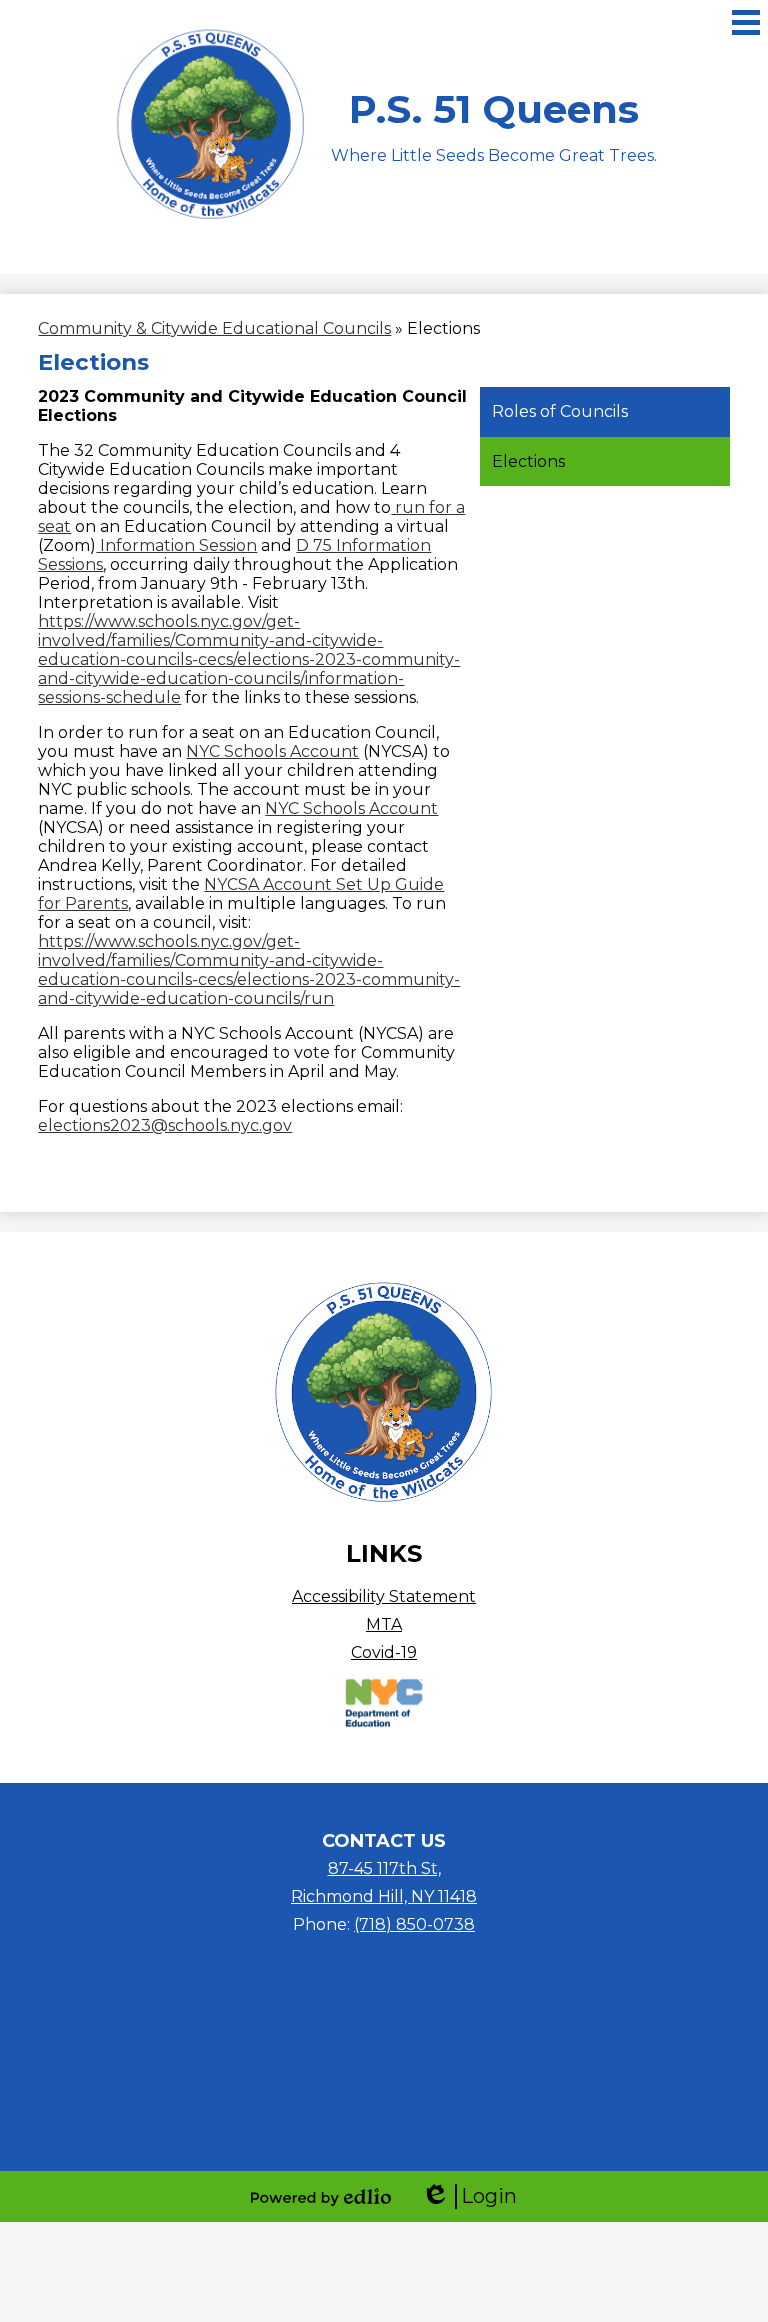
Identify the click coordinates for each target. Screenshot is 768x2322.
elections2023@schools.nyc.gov (165, 1125)
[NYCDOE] (384, 1723)
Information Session (176, 545)
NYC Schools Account (272, 751)
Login (469, 2196)
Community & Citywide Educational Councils (214, 328)
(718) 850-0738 (414, 1924)
